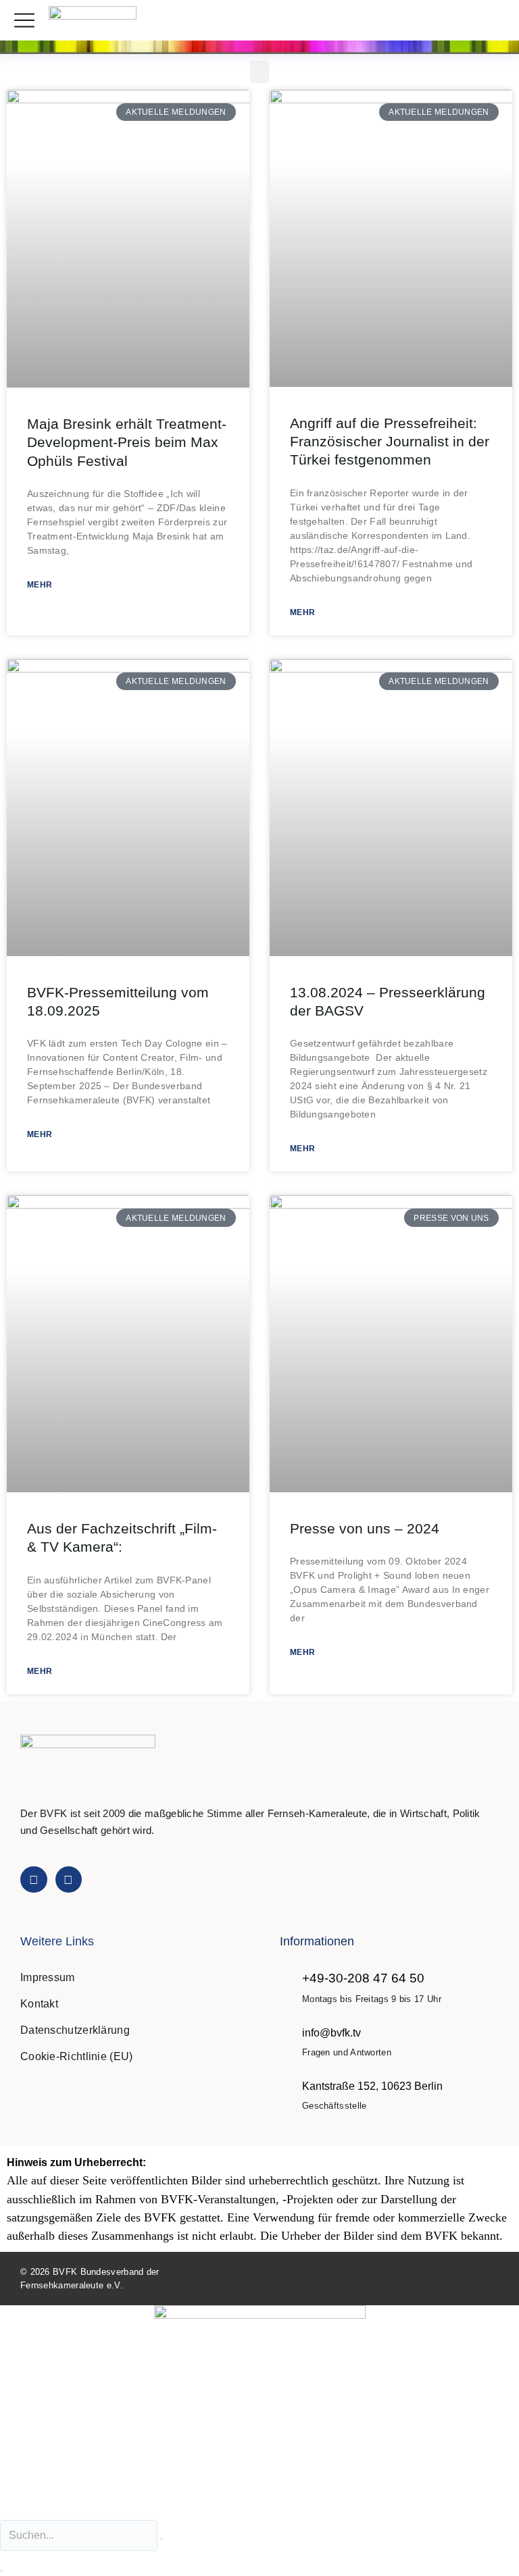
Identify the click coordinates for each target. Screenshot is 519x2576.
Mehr (40, 585)
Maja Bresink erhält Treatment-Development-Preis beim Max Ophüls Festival (127, 442)
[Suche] (1, 2571)
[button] (494, 21)
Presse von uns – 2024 (365, 1528)
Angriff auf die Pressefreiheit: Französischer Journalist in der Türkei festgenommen (390, 442)
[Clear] (162, 2539)
